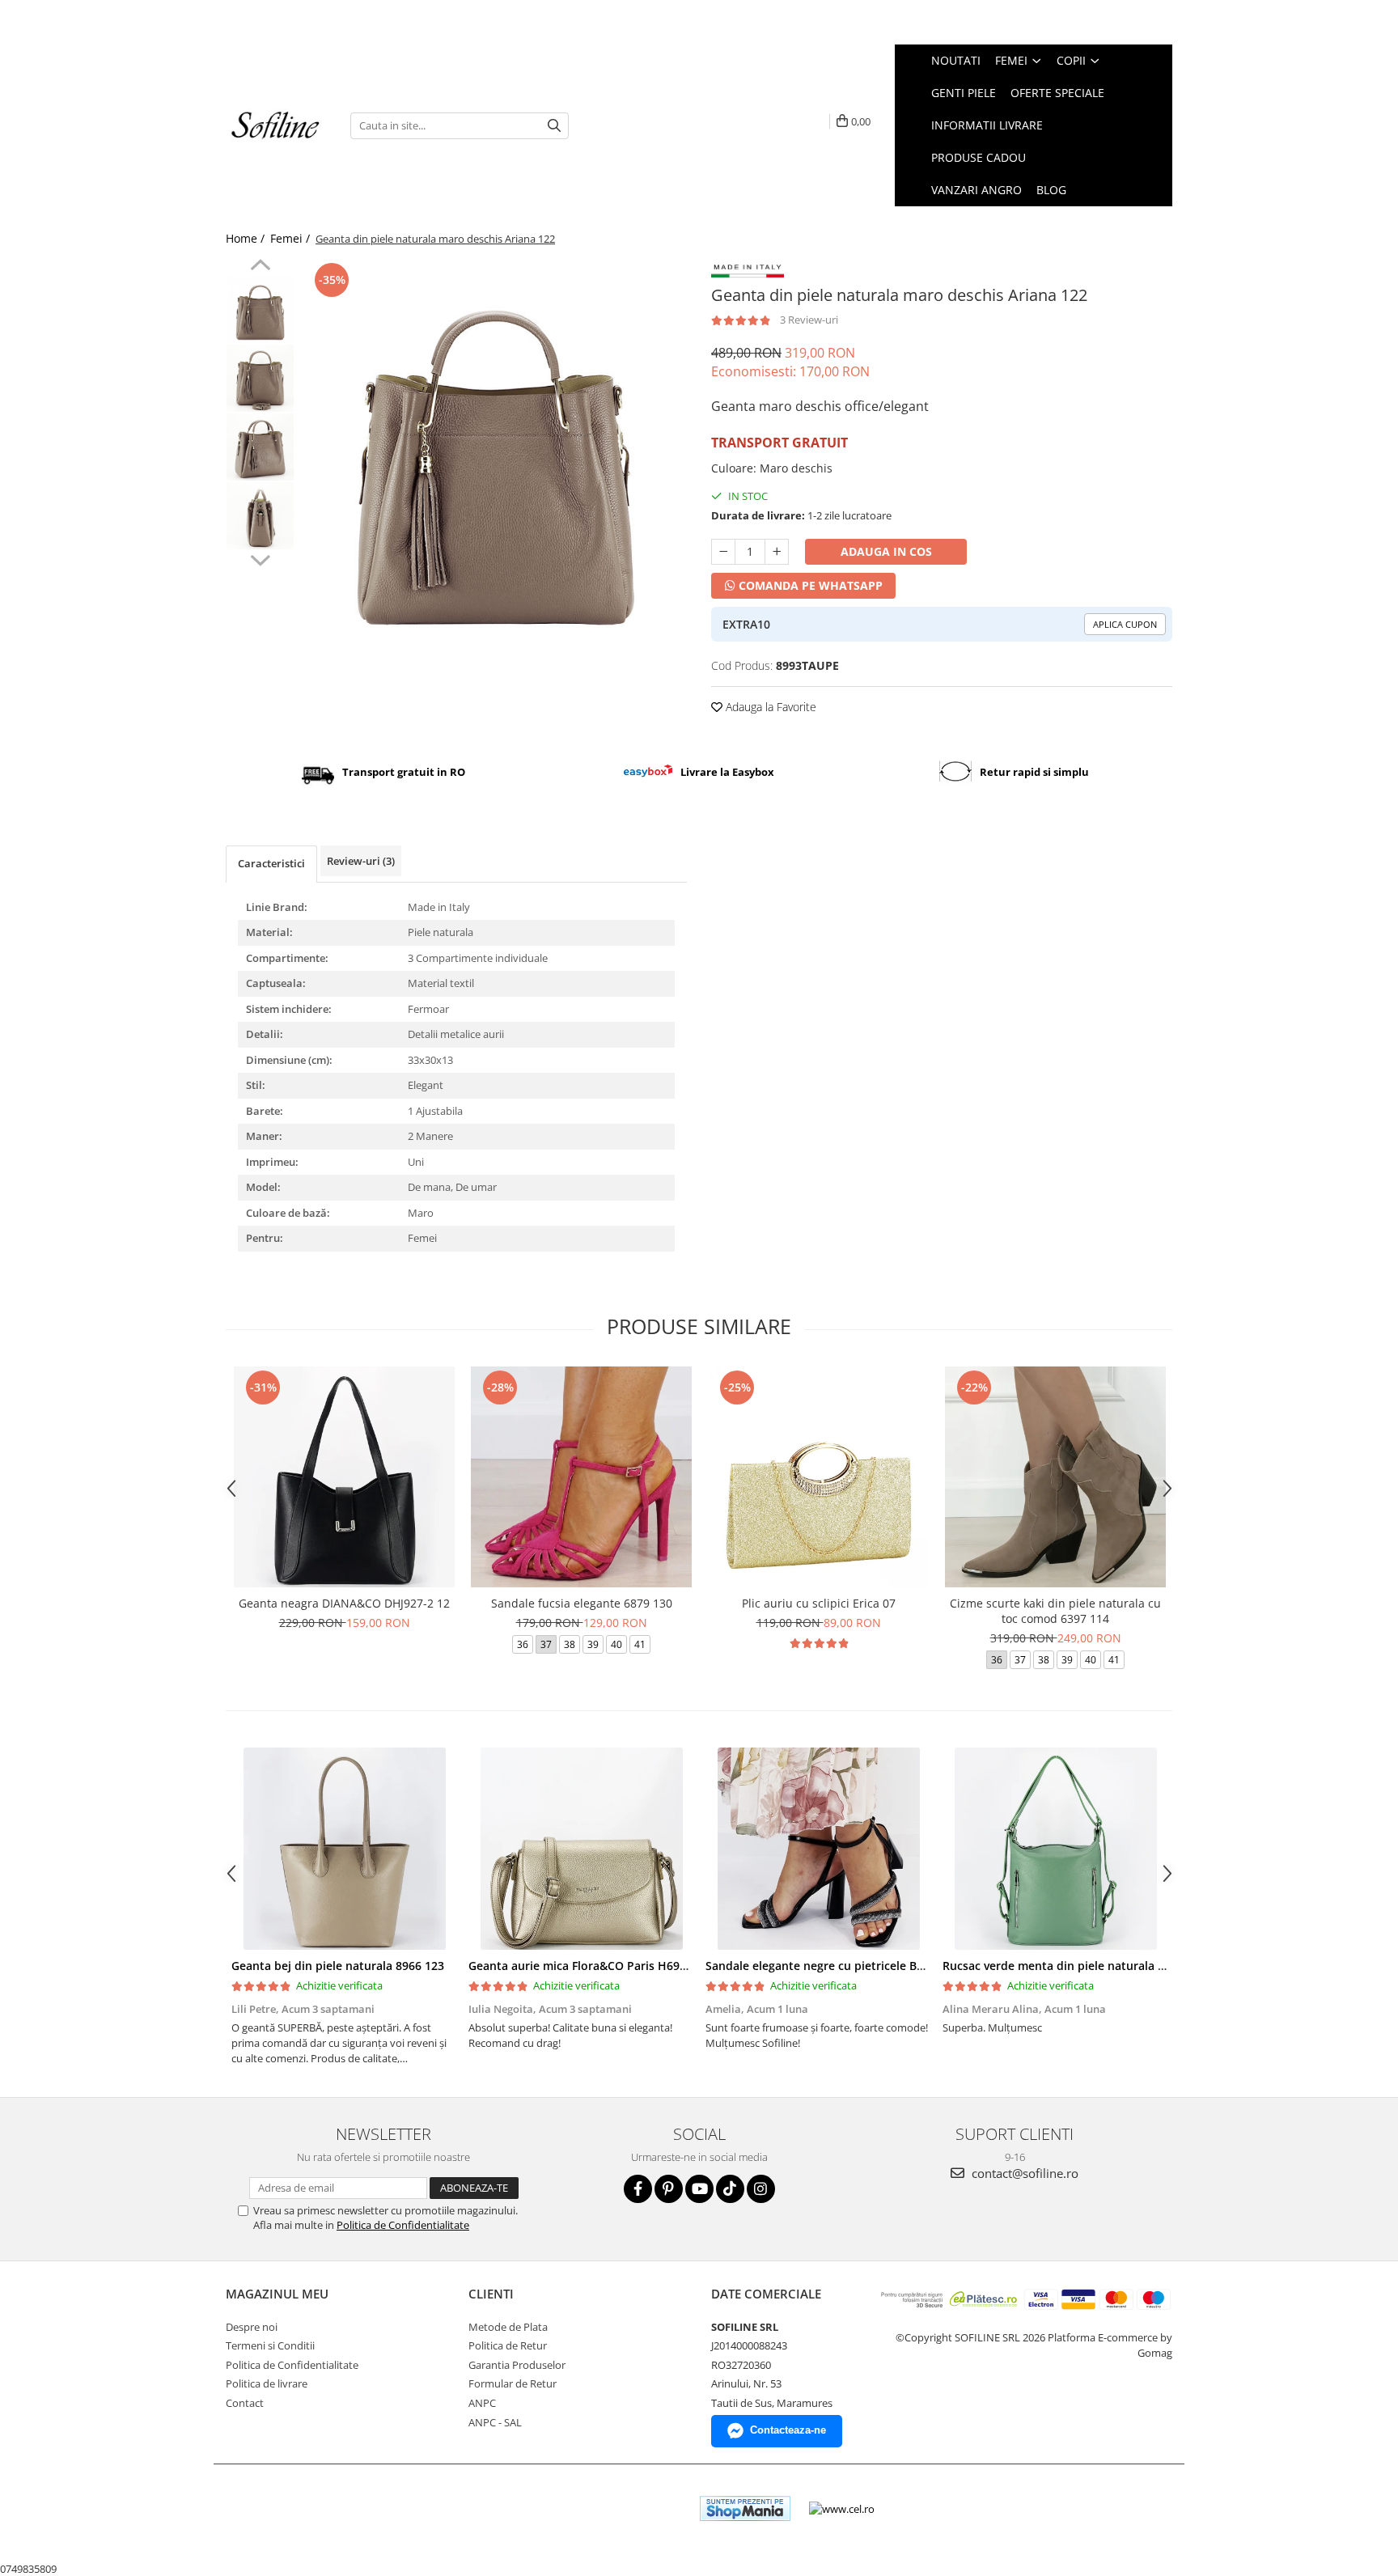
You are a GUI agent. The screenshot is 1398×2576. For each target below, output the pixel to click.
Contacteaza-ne (788, 2430)
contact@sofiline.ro (1023, 2173)
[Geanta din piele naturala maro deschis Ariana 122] (495, 451)
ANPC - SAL (495, 2422)
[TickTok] (730, 2189)
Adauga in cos (886, 551)
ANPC (482, 2403)
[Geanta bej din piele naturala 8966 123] (344, 1849)
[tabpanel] (495, 451)
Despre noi (252, 2327)
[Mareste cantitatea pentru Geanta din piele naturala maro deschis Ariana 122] (777, 552)
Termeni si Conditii (270, 2345)
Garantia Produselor (517, 2365)
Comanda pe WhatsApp (809, 585)
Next (260, 558)
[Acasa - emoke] (276, 126)
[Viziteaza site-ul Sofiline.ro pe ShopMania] (745, 2508)
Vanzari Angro (976, 190)
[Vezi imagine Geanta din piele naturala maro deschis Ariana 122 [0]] (260, 309)
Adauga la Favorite (769, 707)
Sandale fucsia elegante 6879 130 (582, 1603)
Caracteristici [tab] (271, 863)
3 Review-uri (809, 320)
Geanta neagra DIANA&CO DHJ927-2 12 (344, 1603)
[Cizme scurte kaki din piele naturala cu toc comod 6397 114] (1055, 1477)
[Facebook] (638, 2189)
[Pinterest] (669, 2189)
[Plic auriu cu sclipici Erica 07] (818, 1477)
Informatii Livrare (987, 125)
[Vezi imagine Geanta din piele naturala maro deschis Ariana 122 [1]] (260, 378)
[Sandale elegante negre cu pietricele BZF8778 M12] (818, 1849)
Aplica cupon (1125, 624)
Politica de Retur (508, 2345)
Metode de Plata (508, 2327)
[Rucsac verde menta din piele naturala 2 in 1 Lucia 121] (1055, 1849)
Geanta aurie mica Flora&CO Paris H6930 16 (589, 1966)
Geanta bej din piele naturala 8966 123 (338, 1966)
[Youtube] (699, 2189)
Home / (247, 238)
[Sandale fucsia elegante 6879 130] (581, 1477)
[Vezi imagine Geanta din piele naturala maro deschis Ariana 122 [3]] (260, 516)
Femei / (292, 238)
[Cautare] (554, 126)
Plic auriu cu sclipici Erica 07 (819, 1603)
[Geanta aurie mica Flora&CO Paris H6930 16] (581, 1849)
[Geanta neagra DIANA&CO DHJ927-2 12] (344, 1477)
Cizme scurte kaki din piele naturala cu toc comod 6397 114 (1055, 1611)
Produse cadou (979, 157)
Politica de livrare (267, 2383)
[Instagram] (761, 2189)
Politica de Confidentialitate (403, 2225)
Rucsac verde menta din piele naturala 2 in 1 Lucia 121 (1093, 1966)
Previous (260, 267)
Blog (1051, 190)
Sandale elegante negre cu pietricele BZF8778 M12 (843, 1966)
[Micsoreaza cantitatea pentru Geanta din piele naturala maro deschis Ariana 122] (723, 552)
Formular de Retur (513, 2383)
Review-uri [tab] (361, 861)
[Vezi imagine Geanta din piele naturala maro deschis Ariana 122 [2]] (260, 447)
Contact (245, 2403)
